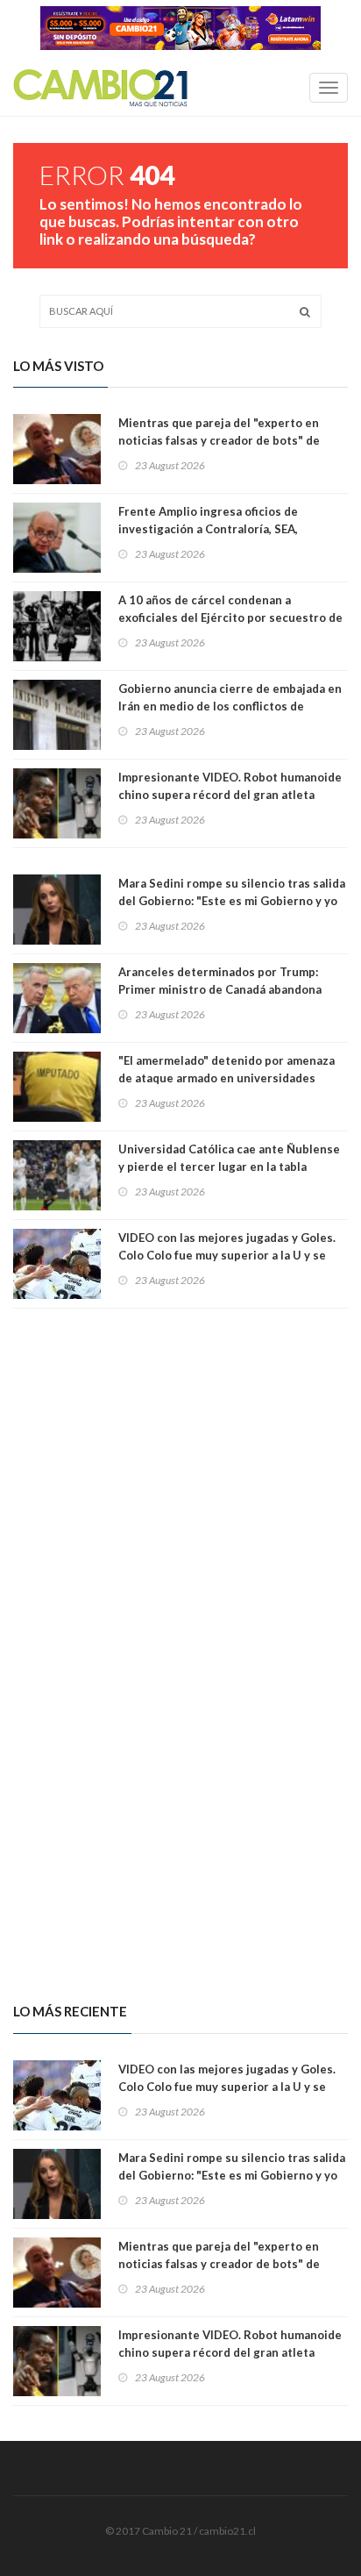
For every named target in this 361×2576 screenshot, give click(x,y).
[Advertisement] (180, 1477)
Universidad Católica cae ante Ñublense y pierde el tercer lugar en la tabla (229, 1158)
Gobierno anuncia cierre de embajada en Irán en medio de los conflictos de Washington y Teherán (230, 706)
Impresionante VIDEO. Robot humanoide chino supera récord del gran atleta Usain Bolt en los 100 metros (230, 795)
